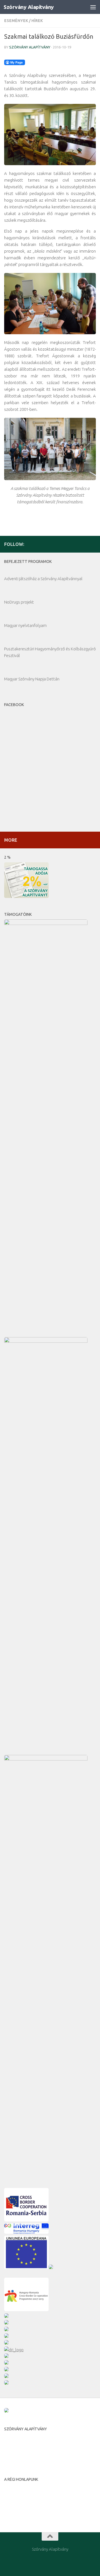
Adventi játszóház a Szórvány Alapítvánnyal (43, 579)
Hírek (37, 21)
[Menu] (93, 7)
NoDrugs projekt (19, 602)
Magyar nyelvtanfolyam (25, 625)
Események (16, 21)
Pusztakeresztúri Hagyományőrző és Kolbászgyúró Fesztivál (50, 652)
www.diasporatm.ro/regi (27, 2505)
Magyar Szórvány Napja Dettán (32, 679)
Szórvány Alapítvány (29, 7)
